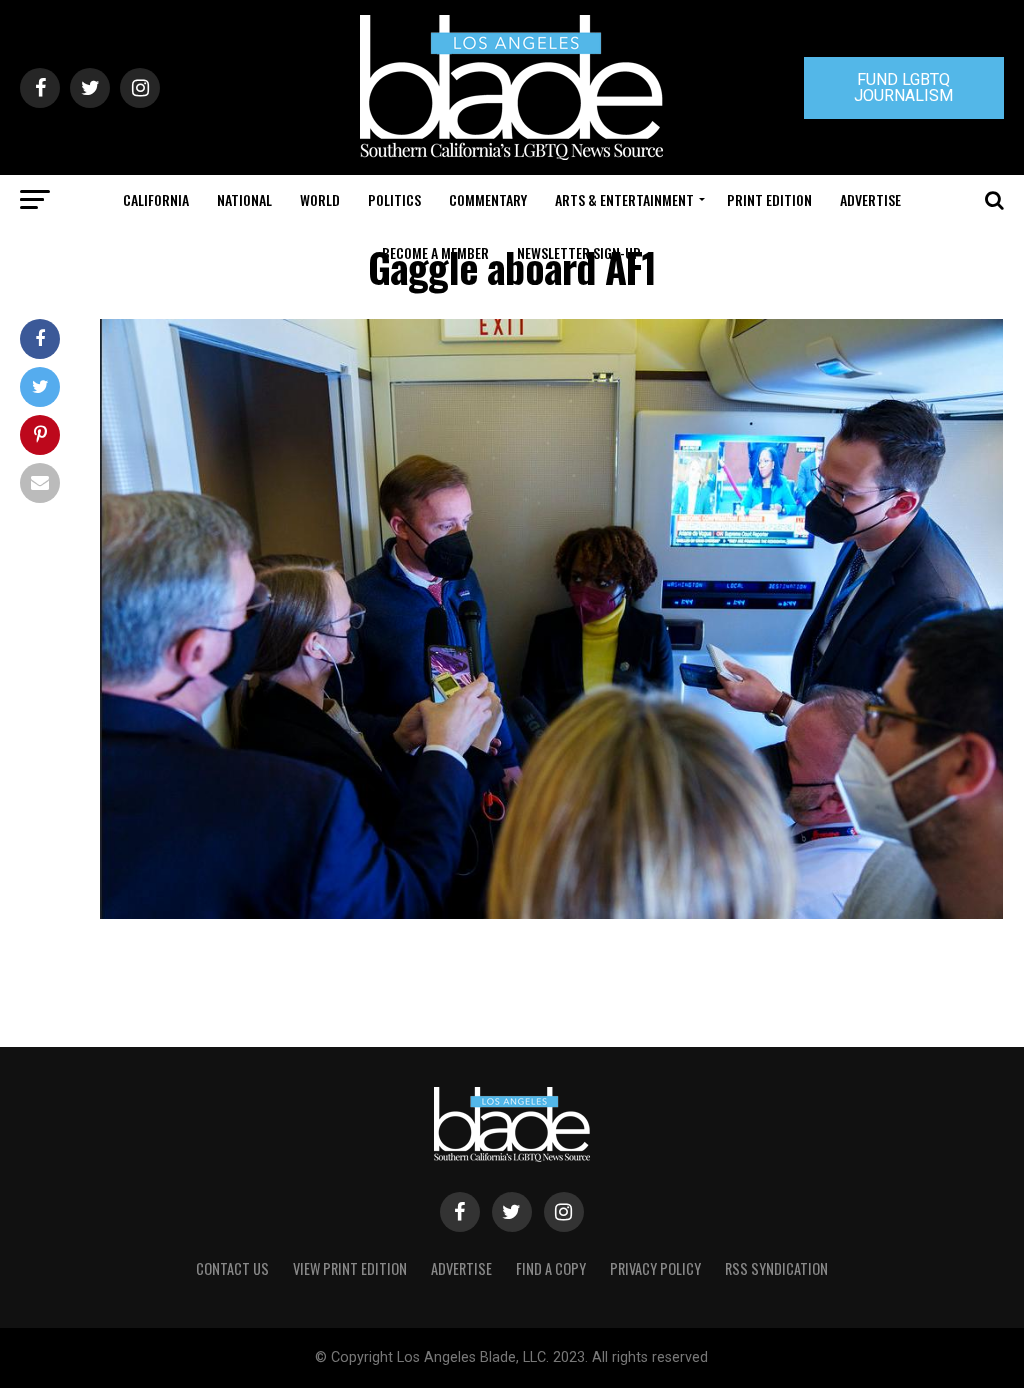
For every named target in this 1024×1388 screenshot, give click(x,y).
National (244, 199)
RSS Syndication (776, 1268)
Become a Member (435, 252)
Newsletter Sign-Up (579, 252)
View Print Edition (350, 1268)
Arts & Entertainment (624, 199)
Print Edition (769, 199)
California (156, 199)
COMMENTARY (488, 199)
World (320, 199)
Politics (394, 199)
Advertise (870, 199)
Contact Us (232, 1268)
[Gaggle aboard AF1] (551, 913)
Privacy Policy (655, 1268)
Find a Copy (551, 1268)
